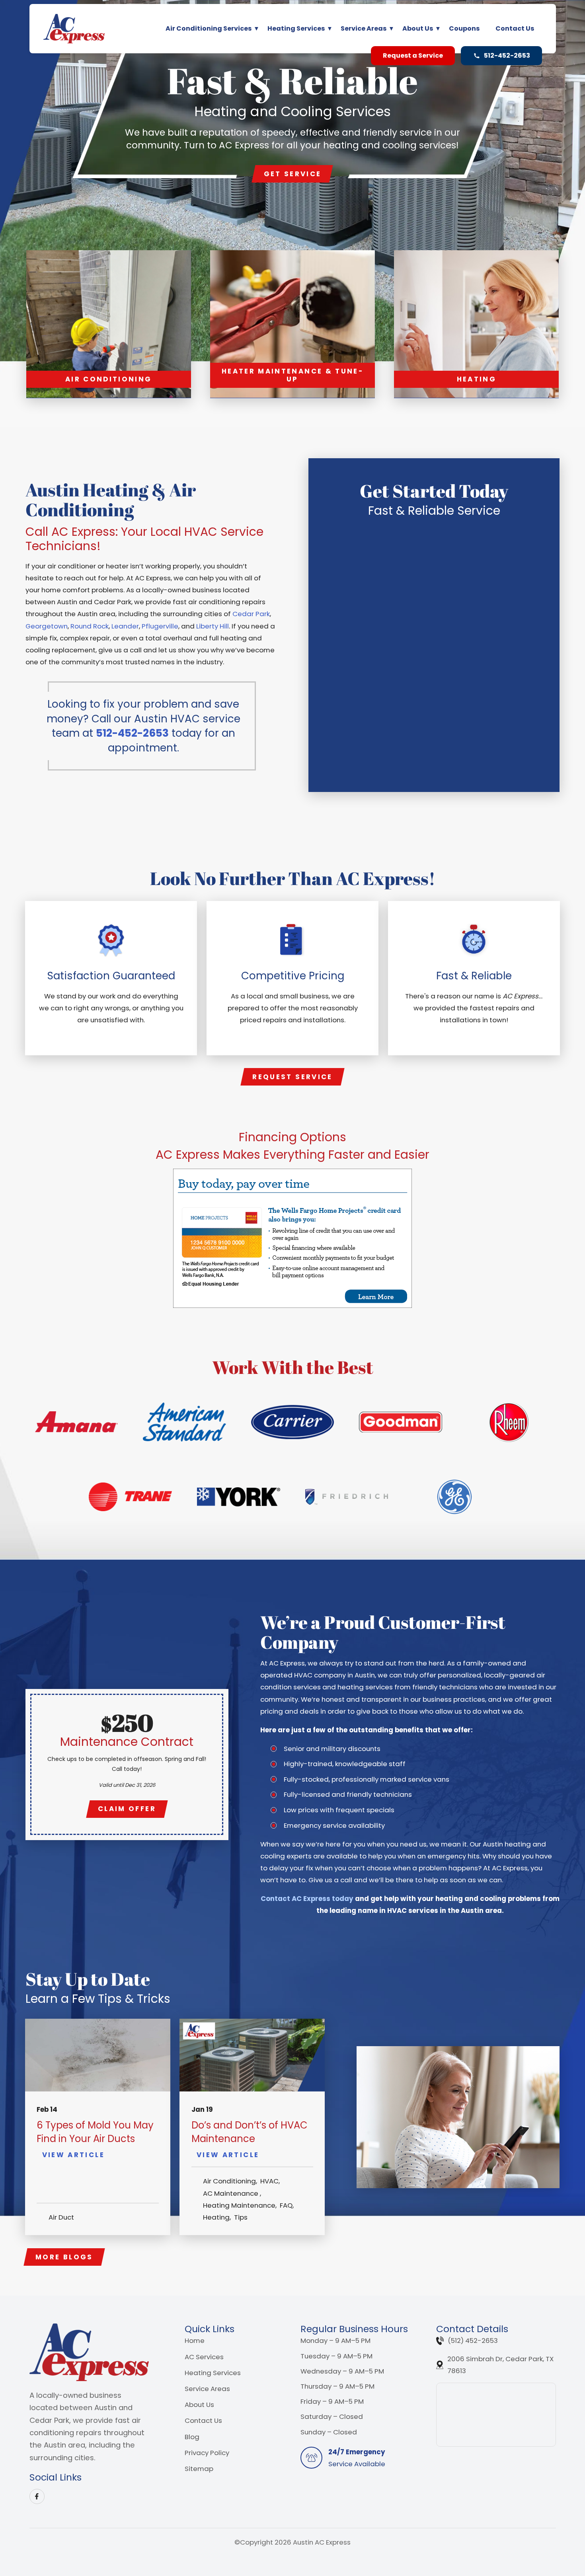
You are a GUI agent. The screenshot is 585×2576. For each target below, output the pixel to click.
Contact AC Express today (307, 1899)
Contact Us (515, 28)
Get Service (293, 174)
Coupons (464, 28)
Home (195, 2341)
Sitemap (199, 2469)
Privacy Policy (207, 2453)
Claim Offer (127, 1809)
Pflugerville (160, 626)
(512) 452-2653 (473, 2341)
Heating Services (296, 28)
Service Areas (364, 28)
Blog (192, 2437)
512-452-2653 (507, 55)
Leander (125, 626)
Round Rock (90, 626)
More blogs (64, 2257)
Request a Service (413, 55)
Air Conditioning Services (209, 28)
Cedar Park (251, 614)
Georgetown (47, 626)
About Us (418, 28)
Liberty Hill (213, 626)
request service (292, 1077)
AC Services (204, 2357)
